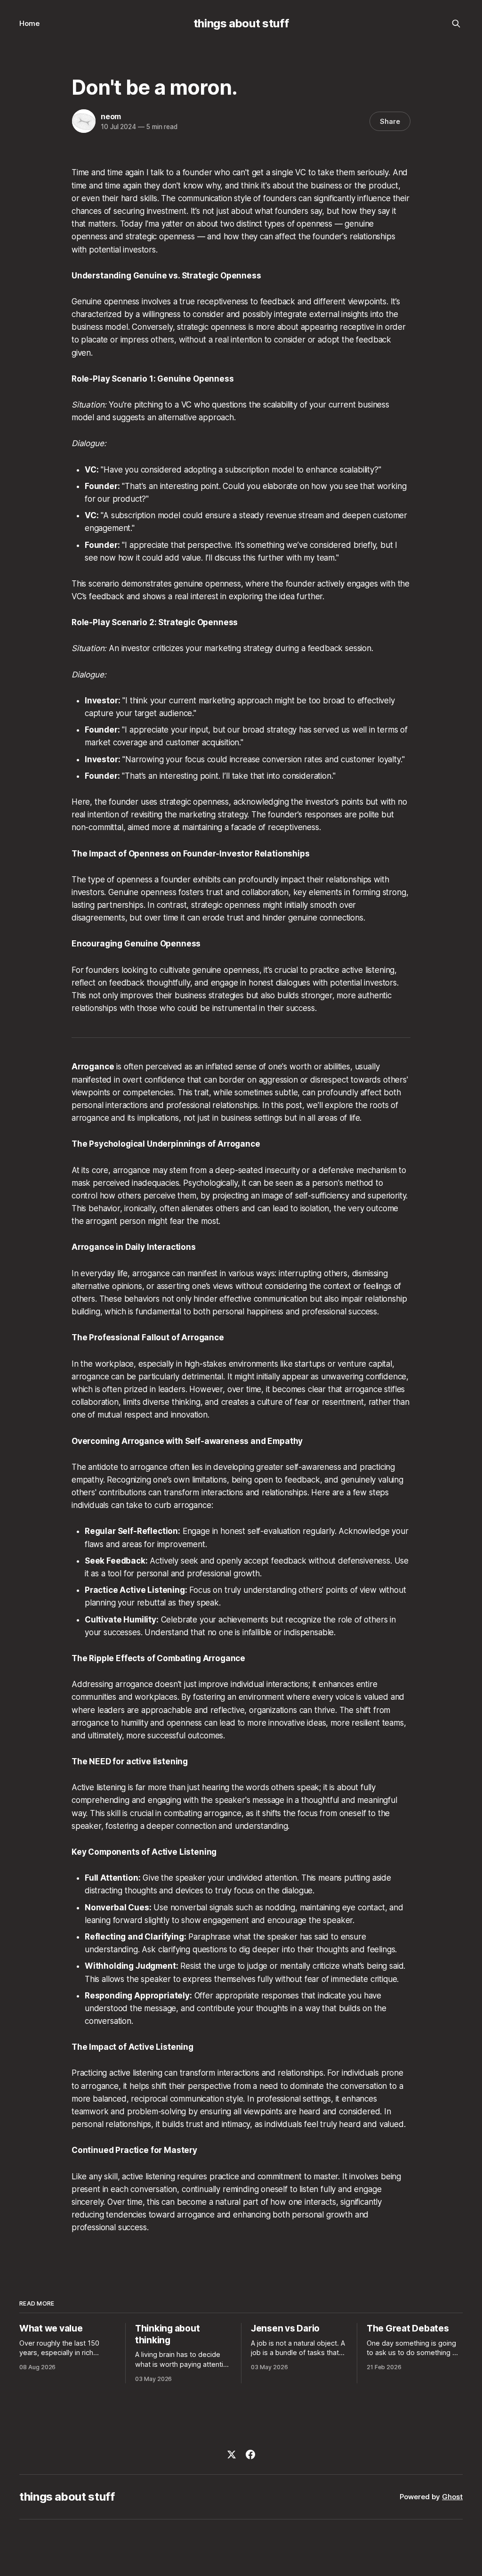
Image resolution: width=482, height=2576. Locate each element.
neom (111, 116)
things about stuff (241, 23)
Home (29, 23)
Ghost (452, 2497)
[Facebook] (250, 2454)
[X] (232, 2454)
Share (390, 121)
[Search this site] (456, 24)
